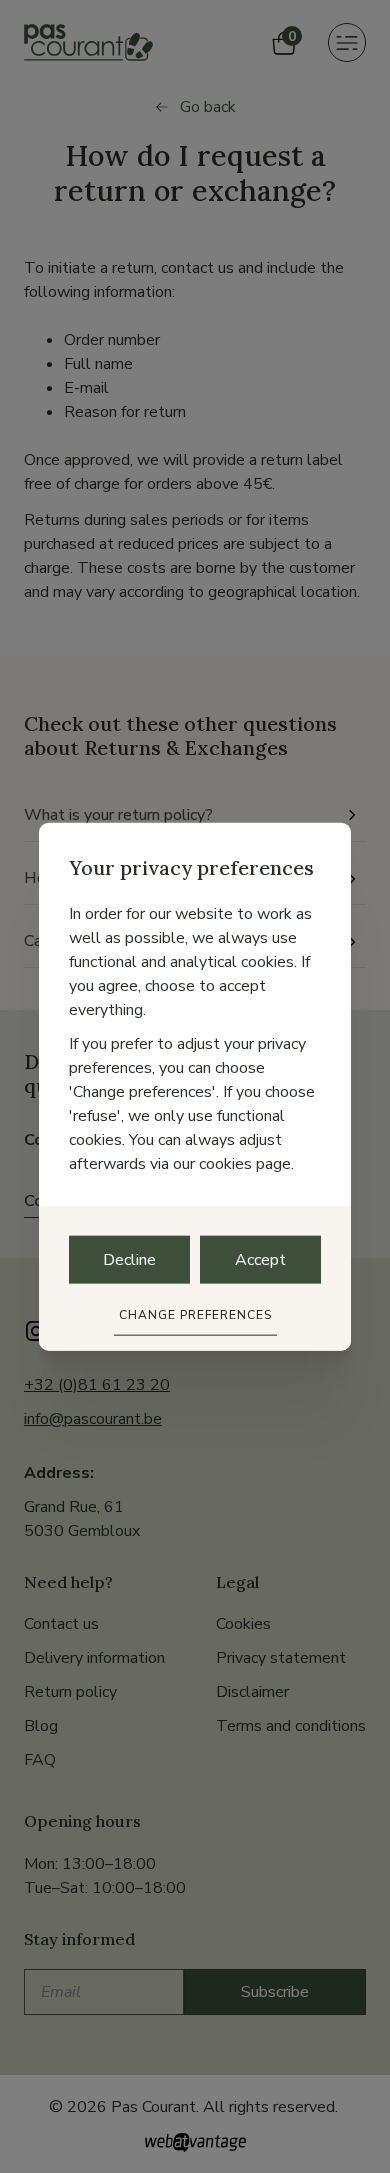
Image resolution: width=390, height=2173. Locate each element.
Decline (129, 1260)
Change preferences (195, 1315)
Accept (260, 1260)
